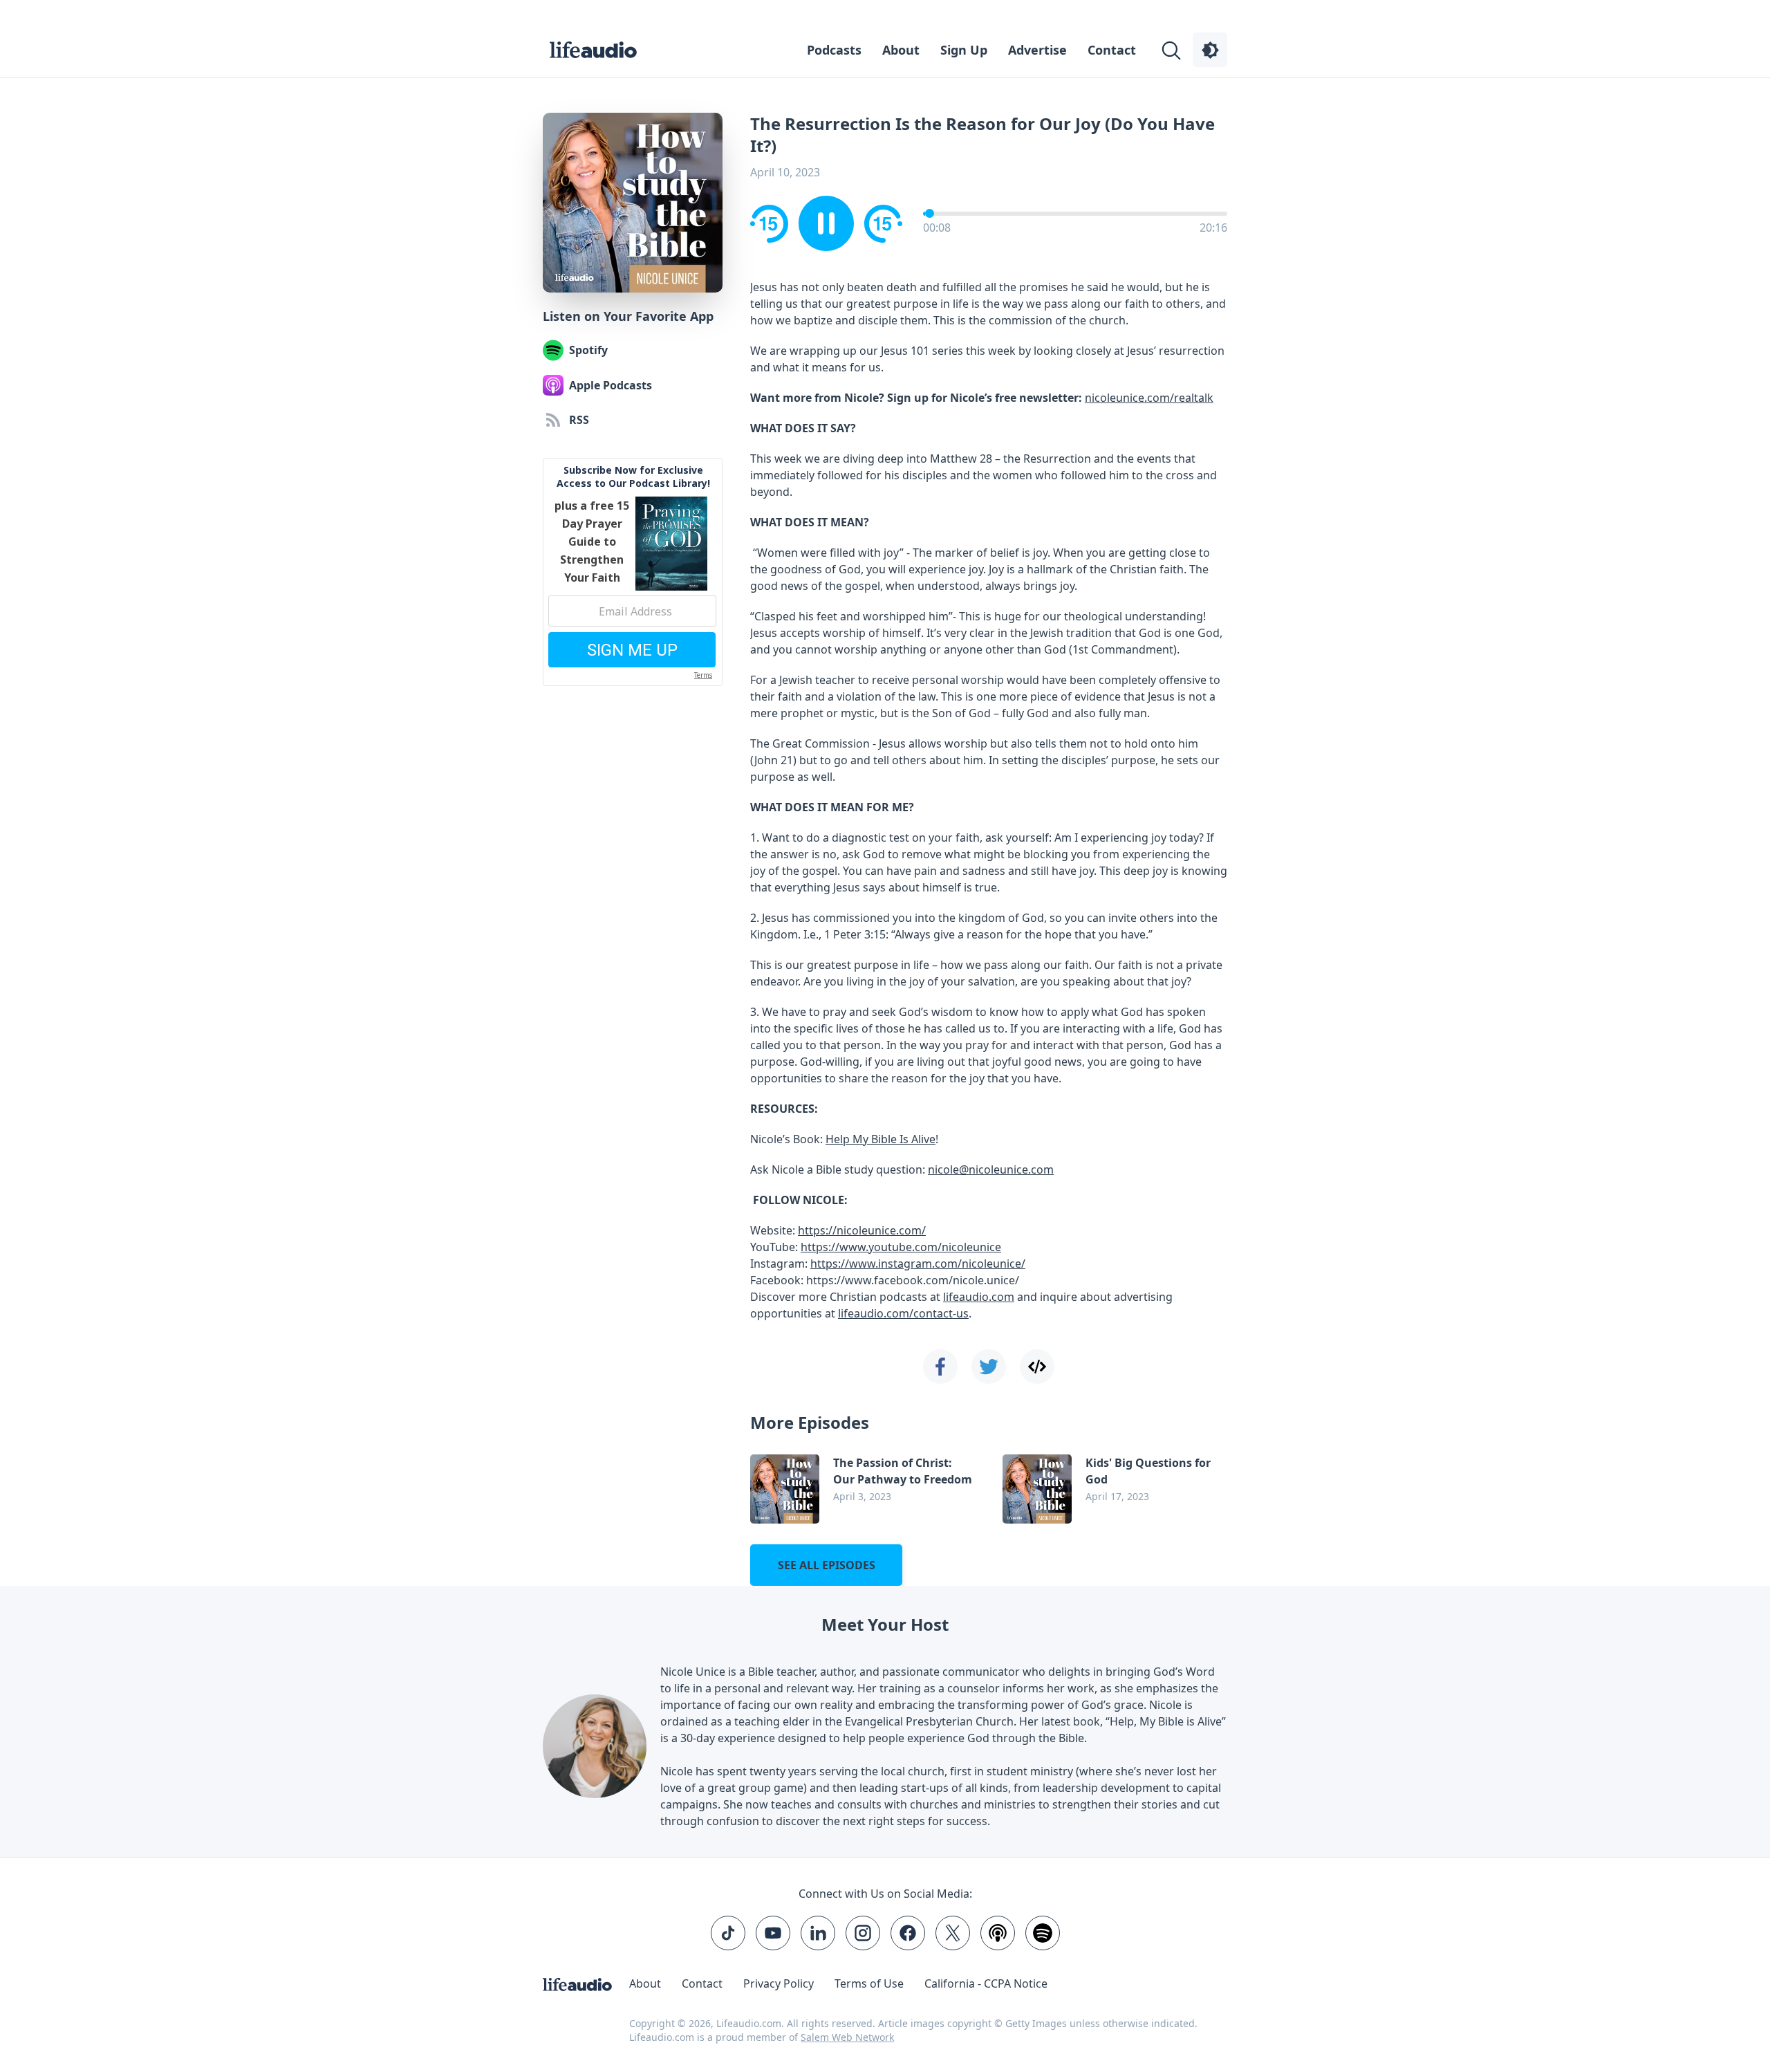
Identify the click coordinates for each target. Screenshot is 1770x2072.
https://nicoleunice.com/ (862, 1230)
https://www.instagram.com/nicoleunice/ (918, 1264)
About (901, 50)
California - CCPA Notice (986, 1983)
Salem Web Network (847, 2037)
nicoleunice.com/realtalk (1149, 398)
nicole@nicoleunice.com (991, 1169)
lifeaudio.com (979, 1297)
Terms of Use (869, 1983)
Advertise (1037, 50)
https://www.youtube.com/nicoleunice (901, 1247)
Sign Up (964, 50)
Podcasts (834, 50)
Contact (1112, 50)
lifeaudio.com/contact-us (903, 1313)
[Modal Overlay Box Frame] (633, 572)
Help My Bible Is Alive (881, 1139)
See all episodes (827, 1565)
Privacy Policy (779, 1983)
